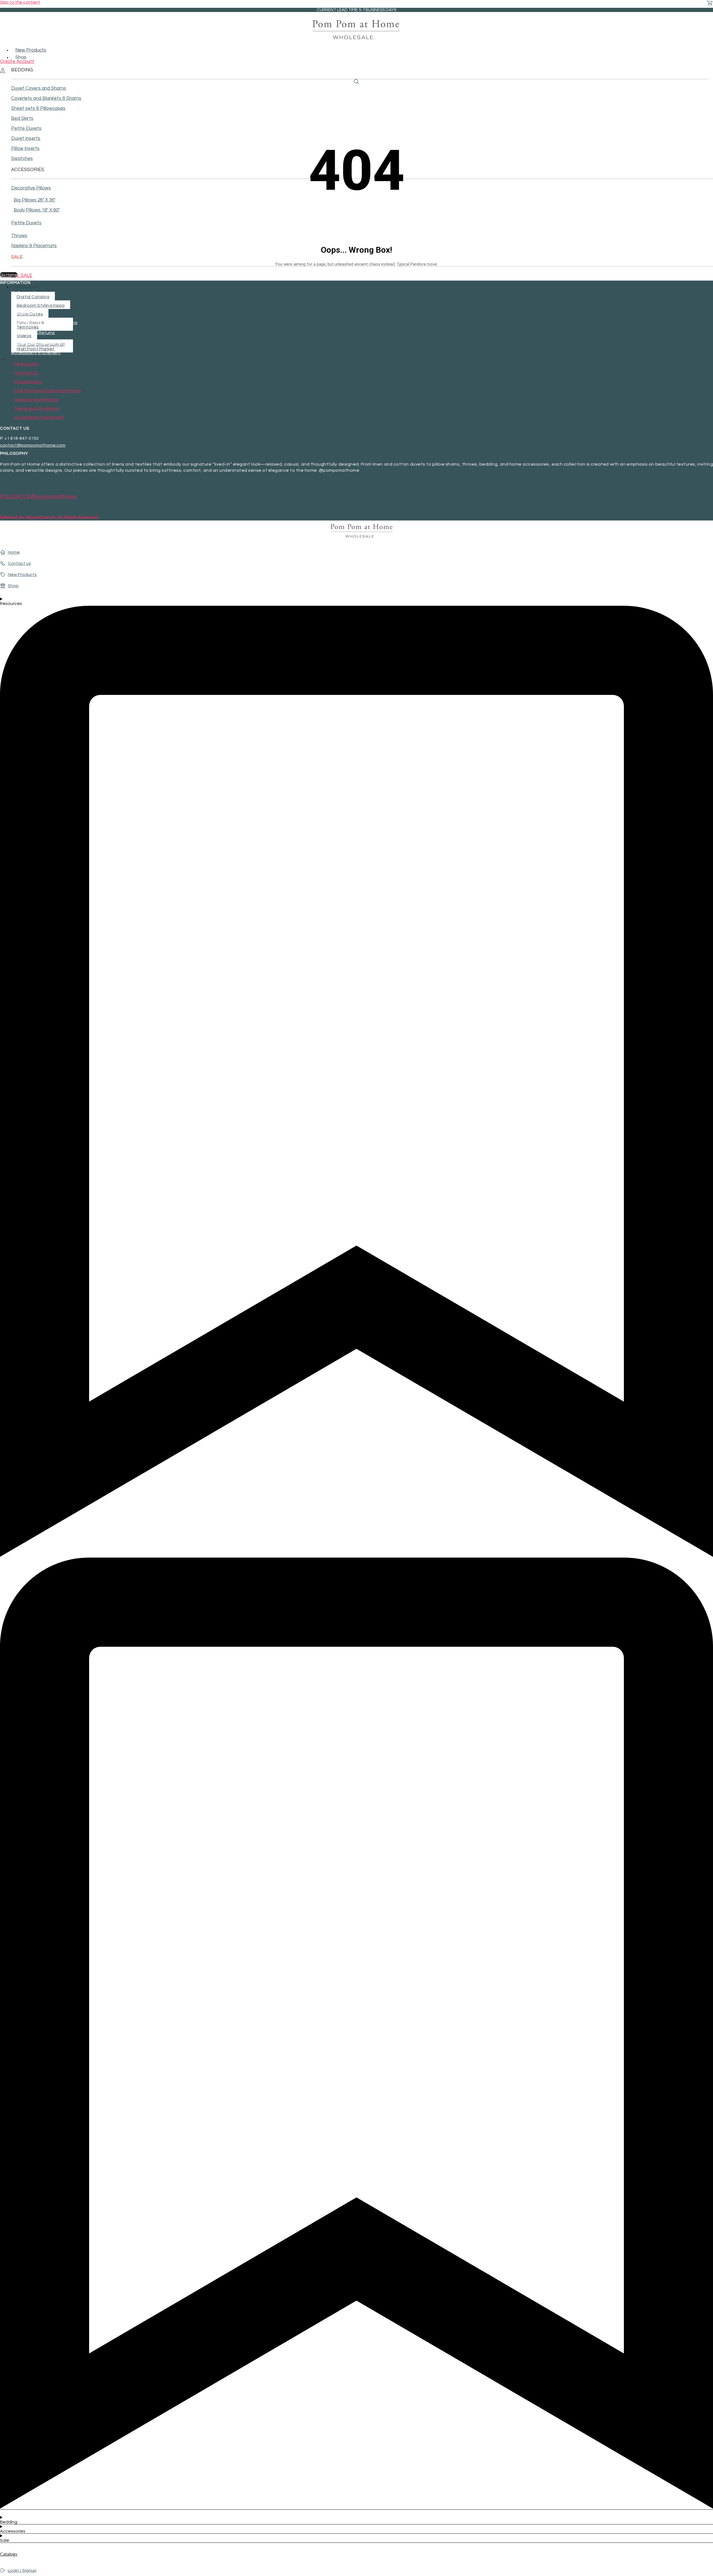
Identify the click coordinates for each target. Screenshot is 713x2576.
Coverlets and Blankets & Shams (46, 98)
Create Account (17, 62)
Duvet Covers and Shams (39, 88)
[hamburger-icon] (711, 47)
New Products (31, 50)
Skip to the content (20, 2)
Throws (19, 236)
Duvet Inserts (26, 138)
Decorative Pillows (31, 188)
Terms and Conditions (33, 343)
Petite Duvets (26, 128)
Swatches (22, 159)
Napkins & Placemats (34, 246)
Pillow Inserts (25, 149)
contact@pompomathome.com (33, 445)
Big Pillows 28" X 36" (35, 200)
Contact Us (23, 303)
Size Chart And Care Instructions (44, 323)
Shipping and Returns (33, 333)
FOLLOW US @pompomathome (38, 497)
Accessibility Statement (36, 353)
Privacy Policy (25, 313)
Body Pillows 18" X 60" (37, 210)
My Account (23, 293)
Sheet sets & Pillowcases (38, 108)
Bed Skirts (22, 118)
